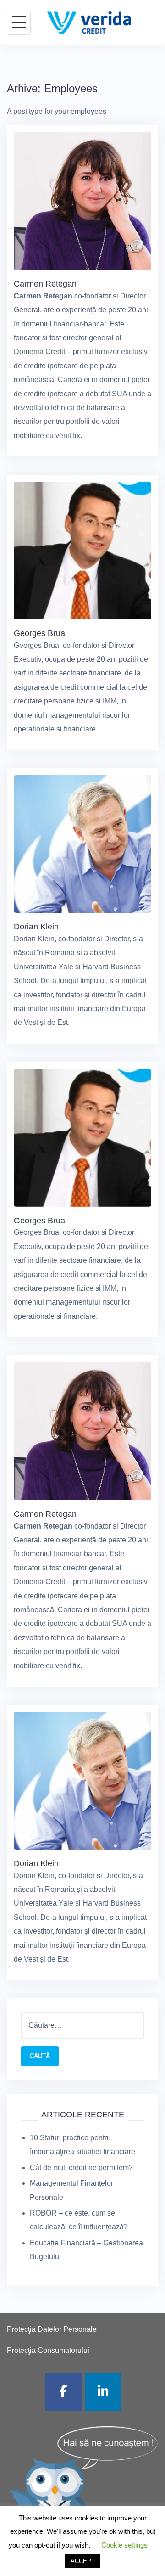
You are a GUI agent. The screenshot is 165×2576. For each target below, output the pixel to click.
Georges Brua (39, 633)
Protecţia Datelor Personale (52, 2329)
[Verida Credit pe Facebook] (63, 2392)
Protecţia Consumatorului (48, 2350)
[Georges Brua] (82, 550)
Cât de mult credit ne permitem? (81, 2168)
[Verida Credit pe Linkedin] (103, 2392)
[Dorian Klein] (82, 844)
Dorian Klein (36, 927)
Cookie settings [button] (124, 2545)
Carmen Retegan (45, 284)
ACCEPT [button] (83, 2561)
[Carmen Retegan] (82, 200)
